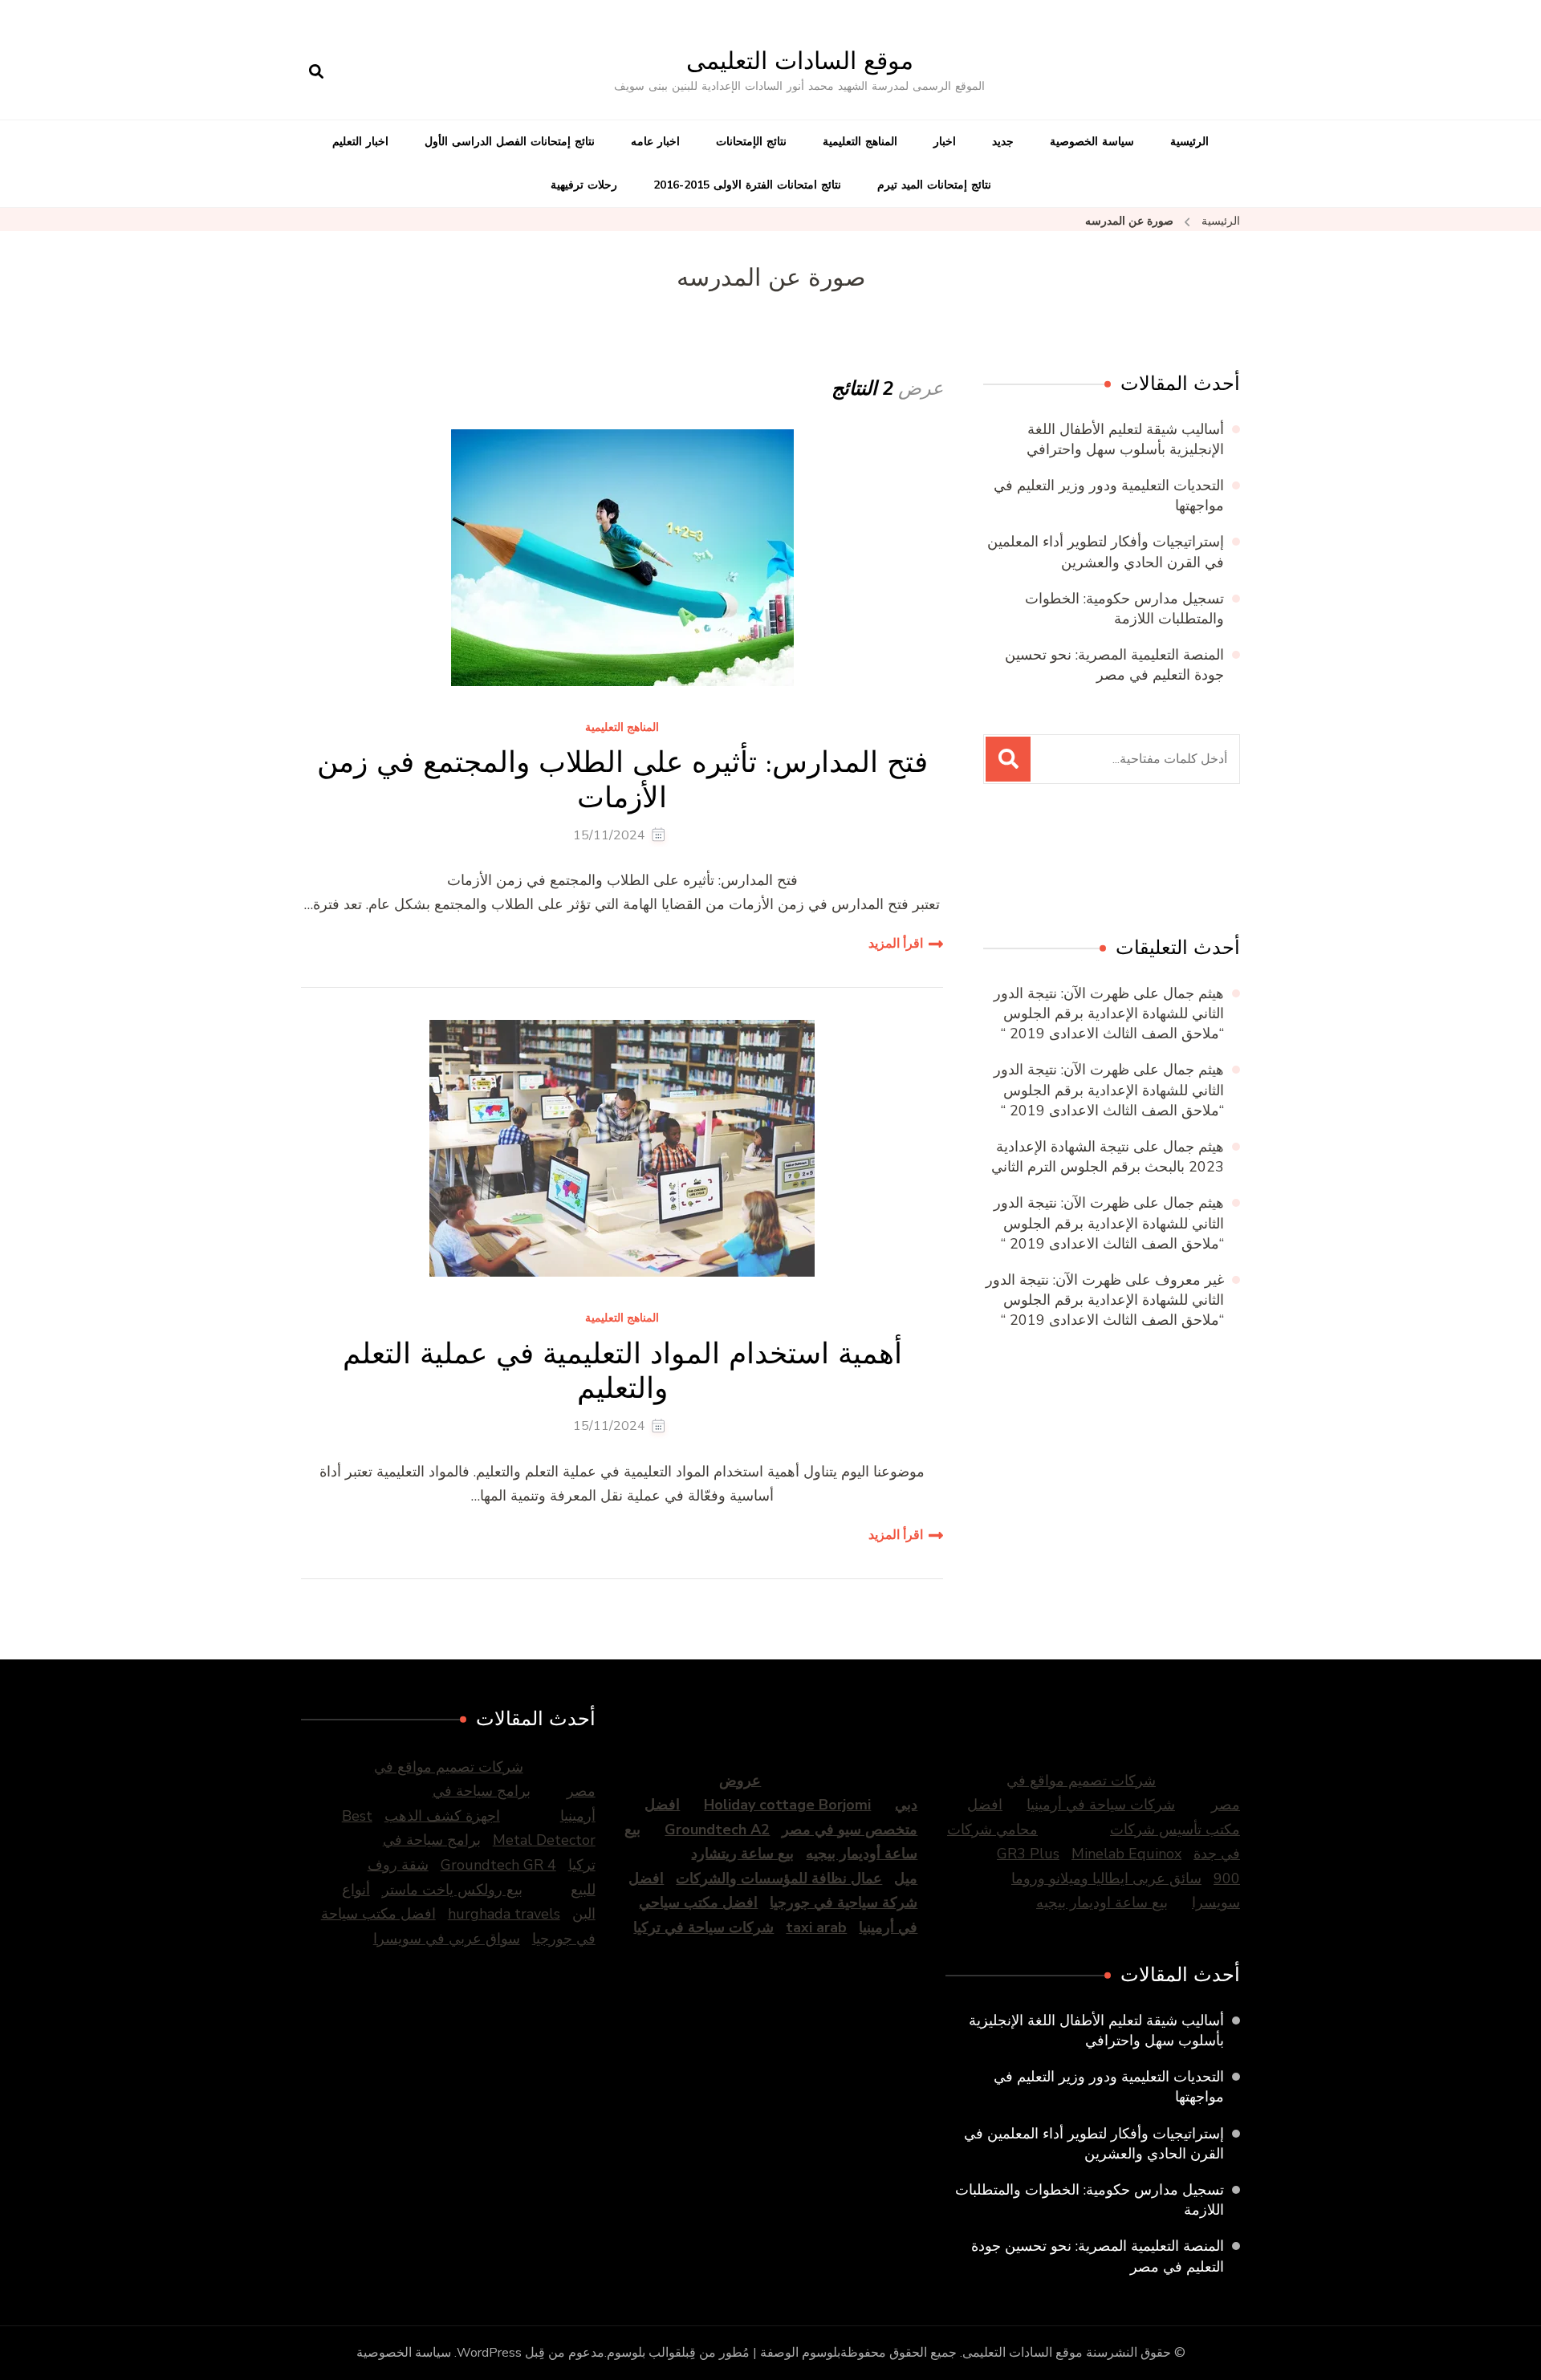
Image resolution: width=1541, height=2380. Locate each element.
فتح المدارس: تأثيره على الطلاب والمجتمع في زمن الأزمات (622, 779)
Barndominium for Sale (1206, 864)
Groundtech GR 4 (498, 1865)
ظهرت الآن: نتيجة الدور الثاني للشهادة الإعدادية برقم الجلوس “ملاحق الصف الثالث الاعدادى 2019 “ (1109, 1013)
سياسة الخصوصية (1092, 142)
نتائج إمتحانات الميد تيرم (934, 185)
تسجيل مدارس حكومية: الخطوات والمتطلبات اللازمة (1124, 609)
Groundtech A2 (717, 1830)
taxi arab (816, 1927)
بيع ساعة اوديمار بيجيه (1102, 1903)
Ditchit (1149, 864)
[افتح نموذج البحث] (316, 72)
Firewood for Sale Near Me (1089, 864)
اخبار (945, 142)
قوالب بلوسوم (644, 2353)
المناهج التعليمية (860, 142)
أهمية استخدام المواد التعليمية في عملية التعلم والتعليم (622, 1371)
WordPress (489, 2353)
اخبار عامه (655, 142)
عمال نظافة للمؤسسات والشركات (779, 1878)
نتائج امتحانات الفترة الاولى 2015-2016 (747, 185)
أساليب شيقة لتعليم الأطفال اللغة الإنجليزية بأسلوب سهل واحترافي (1125, 439)
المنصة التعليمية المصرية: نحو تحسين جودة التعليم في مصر (1114, 665)
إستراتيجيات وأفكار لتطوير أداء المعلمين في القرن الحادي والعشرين (1106, 552)
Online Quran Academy (1017, 864)
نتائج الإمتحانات (751, 142)
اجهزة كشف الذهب (442, 1816)
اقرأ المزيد (896, 944)
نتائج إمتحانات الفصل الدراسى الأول (510, 142)
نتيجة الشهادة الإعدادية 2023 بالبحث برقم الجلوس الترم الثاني (1108, 1157)
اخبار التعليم (360, 142)
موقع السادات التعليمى (800, 61)
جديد (1003, 142)
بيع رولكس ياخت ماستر (452, 1890)
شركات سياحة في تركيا (703, 1927)
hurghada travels (504, 1914)
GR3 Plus (1028, 1854)
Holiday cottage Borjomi (787, 1805)
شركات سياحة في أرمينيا (1101, 1805)
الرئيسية (1189, 142)
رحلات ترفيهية (584, 185)
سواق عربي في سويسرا (447, 1939)
